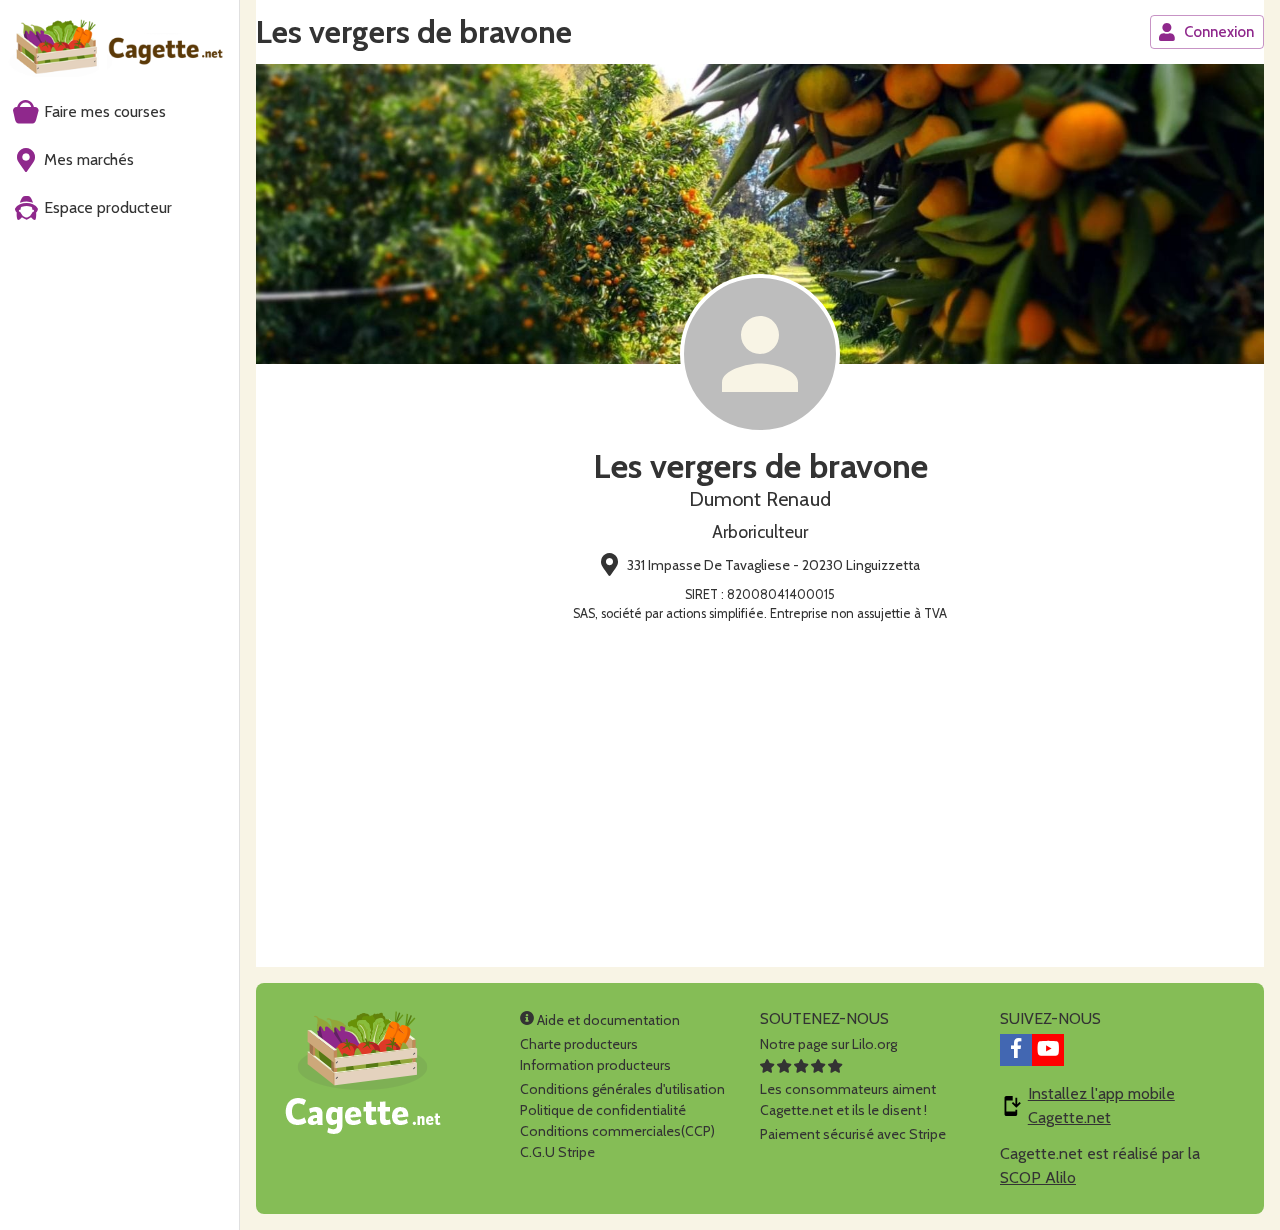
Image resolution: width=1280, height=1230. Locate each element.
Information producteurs (595, 1065)
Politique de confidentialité (603, 1110)
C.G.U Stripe (557, 1152)
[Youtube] (1048, 1050)
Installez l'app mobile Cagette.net (1101, 1105)
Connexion (1219, 32)
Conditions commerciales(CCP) (617, 1131)
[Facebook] (1016, 1050)
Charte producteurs (579, 1044)
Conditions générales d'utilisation (622, 1089)
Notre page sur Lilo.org (828, 1044)
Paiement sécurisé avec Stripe (853, 1134)
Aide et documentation (607, 1020)
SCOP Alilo (1038, 1177)
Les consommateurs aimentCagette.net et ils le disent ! (848, 1099)
